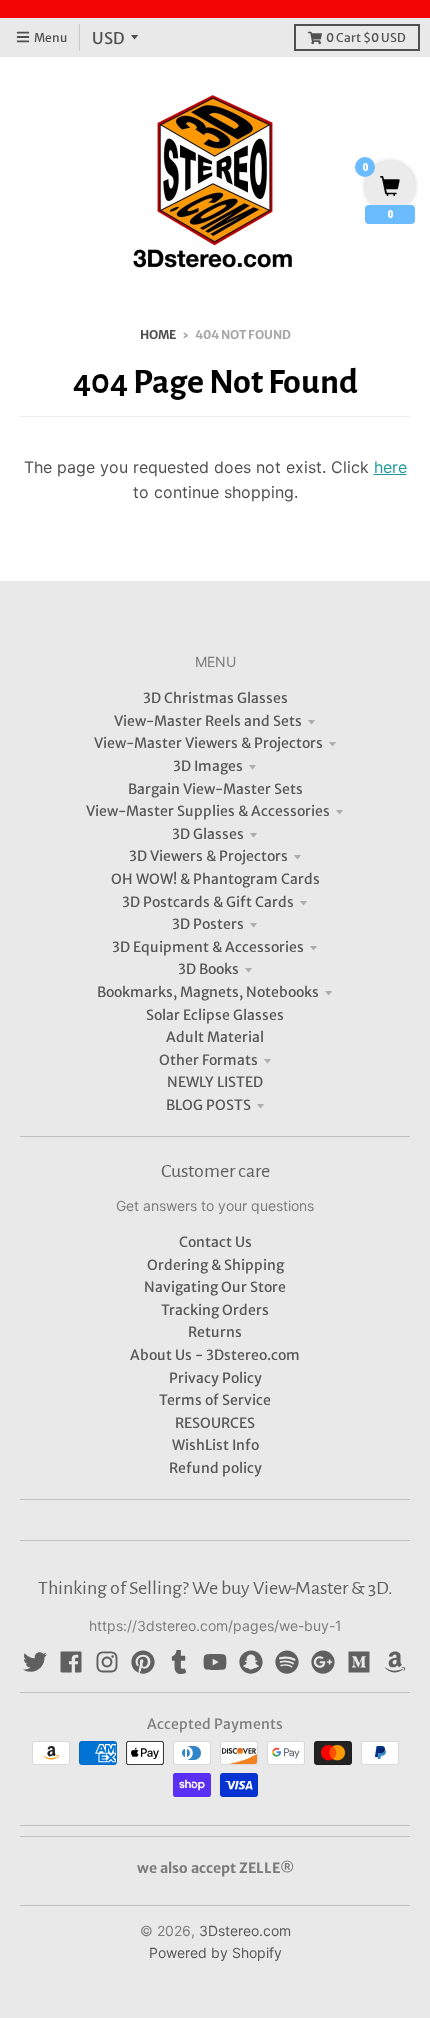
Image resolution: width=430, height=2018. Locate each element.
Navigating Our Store (215, 1287)
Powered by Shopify (215, 1952)
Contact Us (215, 1242)
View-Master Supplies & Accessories (208, 811)
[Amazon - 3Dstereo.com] (395, 1662)
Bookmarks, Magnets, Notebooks (208, 992)
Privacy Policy (215, 1378)
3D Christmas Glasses (215, 698)
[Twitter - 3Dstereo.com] (35, 1662)
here (390, 467)
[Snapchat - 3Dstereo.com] (251, 1662)
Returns (215, 1332)
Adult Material (215, 1037)
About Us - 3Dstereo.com (215, 1355)
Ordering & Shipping (215, 1265)
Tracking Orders (215, 1310)
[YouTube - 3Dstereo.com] (215, 1662)
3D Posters (208, 924)
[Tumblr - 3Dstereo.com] (179, 1662)
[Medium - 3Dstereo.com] (359, 1662)
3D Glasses (208, 834)
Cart (366, 37)
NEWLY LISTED (215, 1082)
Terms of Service (215, 1400)
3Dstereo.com (245, 1930)
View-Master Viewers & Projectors (208, 743)
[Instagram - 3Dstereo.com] (107, 1662)
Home (158, 334)
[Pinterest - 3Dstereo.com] (143, 1662)
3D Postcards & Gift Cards (208, 902)
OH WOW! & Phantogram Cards (215, 879)
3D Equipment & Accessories (208, 947)
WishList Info (215, 1445)
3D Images (208, 766)
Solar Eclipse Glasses (215, 1015)
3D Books (208, 969)
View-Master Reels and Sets (208, 721)
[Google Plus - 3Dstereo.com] (323, 1662)
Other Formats (208, 1060)
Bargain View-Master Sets (215, 789)
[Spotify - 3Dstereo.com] (287, 1662)
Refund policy (215, 1468)
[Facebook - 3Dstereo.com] (71, 1662)
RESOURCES (215, 1423)
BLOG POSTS (208, 1105)
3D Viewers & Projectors (208, 856)
